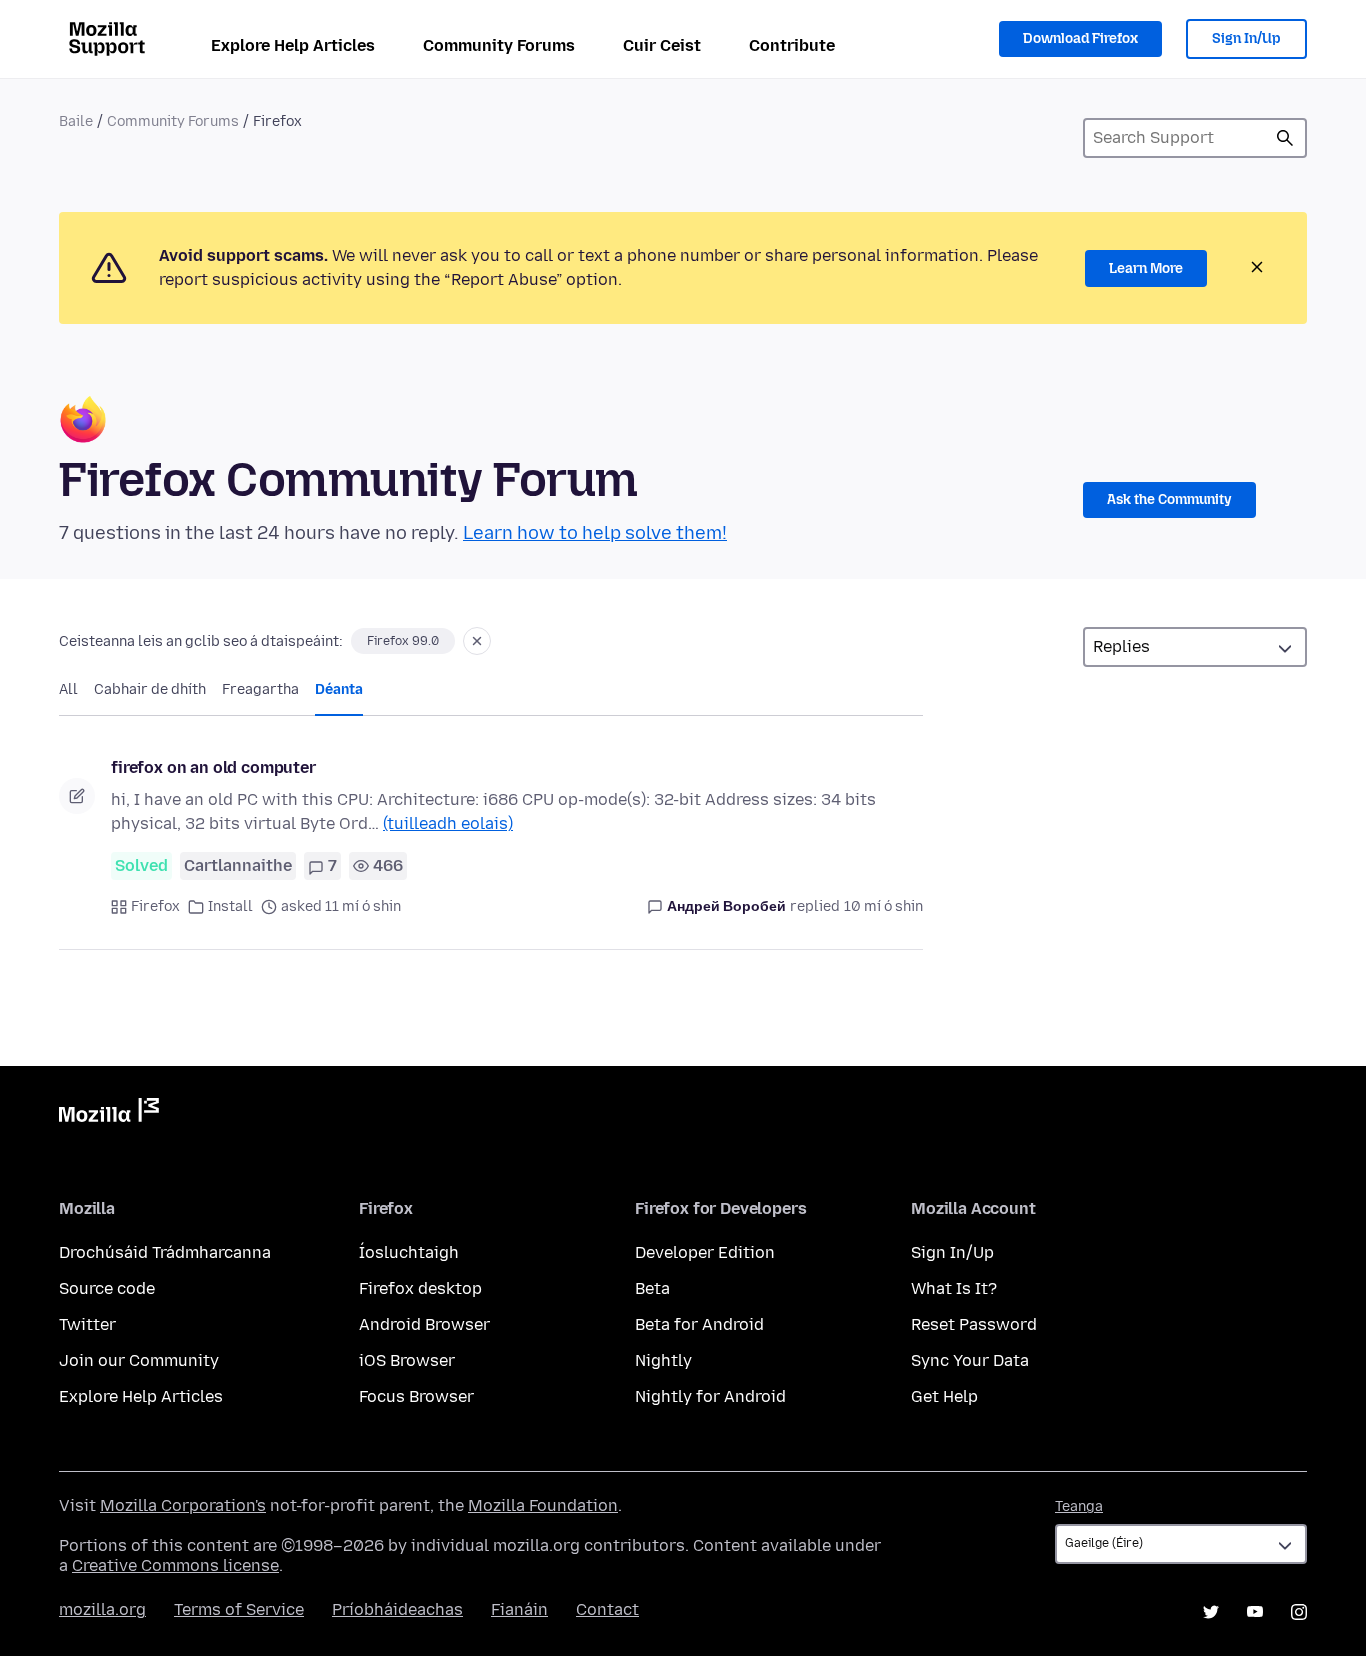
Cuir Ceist (662, 45)
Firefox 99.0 (403, 641)
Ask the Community (1169, 499)
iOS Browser (407, 1360)
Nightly (663, 1360)
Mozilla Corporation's (183, 1505)
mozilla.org (102, 1609)
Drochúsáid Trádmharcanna (165, 1252)
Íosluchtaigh (409, 1252)
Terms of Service (239, 1609)
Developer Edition (705, 1252)
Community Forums (499, 45)
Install (230, 906)
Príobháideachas (397, 1609)
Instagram (1299, 1612)
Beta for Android (699, 1324)
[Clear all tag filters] (477, 641)
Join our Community (139, 1360)
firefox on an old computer (213, 767)
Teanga (1079, 1506)
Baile (76, 121)
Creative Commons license (175, 1565)
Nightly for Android (710, 1396)
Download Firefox (1080, 38)
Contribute (792, 45)
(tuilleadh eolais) (448, 823)
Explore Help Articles (293, 45)
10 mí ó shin (883, 906)
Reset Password (974, 1324)
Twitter (87, 1324)
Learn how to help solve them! (595, 533)
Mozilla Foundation (543, 1505)
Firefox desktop (420, 1288)
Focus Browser (416, 1396)
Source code (107, 1288)
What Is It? (954, 1288)
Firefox (155, 906)
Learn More (1146, 268)
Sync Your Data (970, 1360)
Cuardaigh (1285, 138)
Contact (607, 1609)
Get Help (944, 1396)
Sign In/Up (1246, 38)
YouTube (1255, 1612)
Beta (652, 1288)
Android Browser (424, 1324)
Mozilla (109, 1114)
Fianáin (519, 1609)
